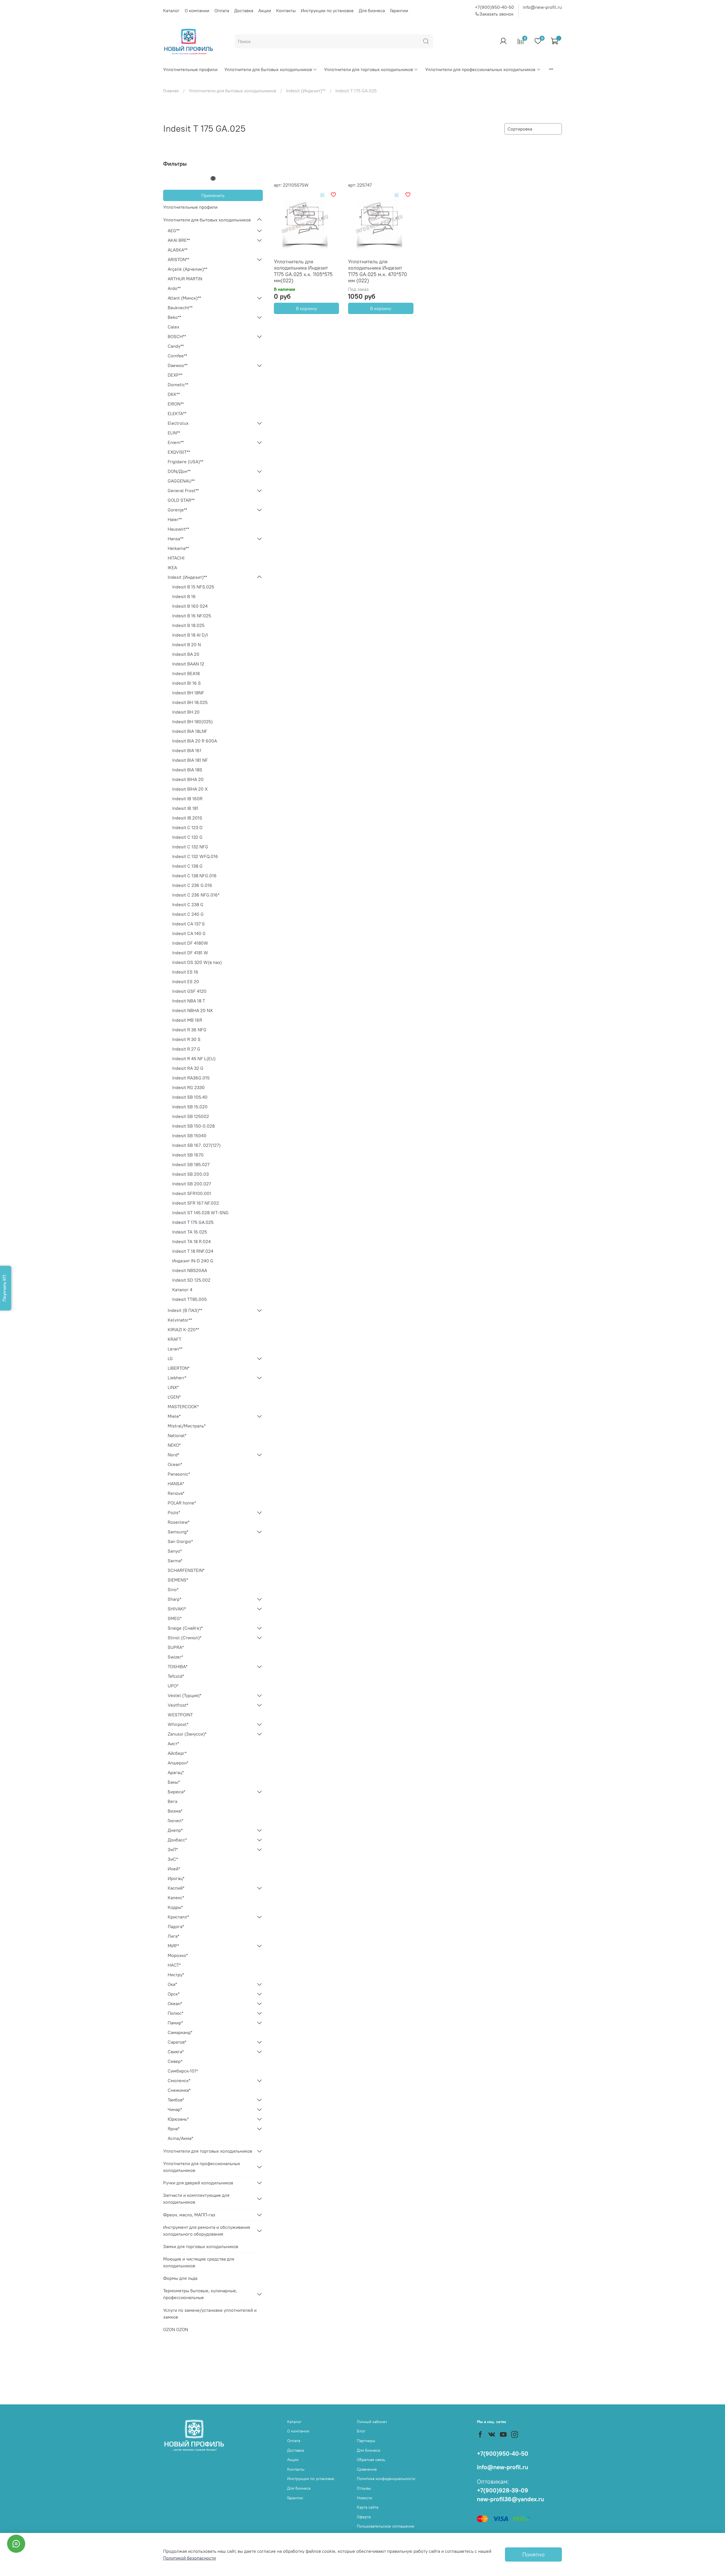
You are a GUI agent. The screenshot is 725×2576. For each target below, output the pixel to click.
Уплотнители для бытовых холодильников (268, 69)
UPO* (173, 1686)
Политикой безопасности (189, 2558)
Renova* (176, 1493)
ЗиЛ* (173, 1849)
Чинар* (175, 2109)
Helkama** (178, 548)
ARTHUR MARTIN (185, 279)
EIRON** (176, 404)
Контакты (286, 10)
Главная (171, 91)
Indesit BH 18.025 (190, 702)
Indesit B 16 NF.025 (192, 616)
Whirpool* (178, 1724)
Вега (172, 1801)
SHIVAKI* (177, 1609)
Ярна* (174, 2129)
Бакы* (174, 1782)
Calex (173, 327)
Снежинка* (179, 2090)
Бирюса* (176, 1792)
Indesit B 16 (184, 596)
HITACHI (176, 558)
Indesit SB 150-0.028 (193, 1126)
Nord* (173, 1455)
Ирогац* (176, 1878)
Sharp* (174, 1599)
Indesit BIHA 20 (188, 779)
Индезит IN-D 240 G (193, 1261)
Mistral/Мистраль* (187, 1426)
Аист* (173, 1743)
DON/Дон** (179, 471)
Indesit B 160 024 (190, 606)
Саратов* (177, 2042)
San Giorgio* (180, 1541)
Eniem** (176, 442)
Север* (175, 2061)
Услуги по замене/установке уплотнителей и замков (210, 2314)
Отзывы (364, 2488)
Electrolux (178, 423)
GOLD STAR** (181, 500)
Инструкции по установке (327, 10)
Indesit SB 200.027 (192, 1184)
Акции (265, 10)
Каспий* (176, 1888)
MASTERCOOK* (183, 1407)
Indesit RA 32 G (188, 1068)
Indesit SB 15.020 (190, 1107)
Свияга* (176, 2052)
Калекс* (176, 1898)
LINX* (173, 1387)
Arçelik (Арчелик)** (187, 269)
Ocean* (175, 1464)
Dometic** (178, 385)
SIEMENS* (178, 1580)
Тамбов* (176, 2100)
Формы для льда (180, 2278)
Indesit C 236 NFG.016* (196, 895)
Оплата (222, 10)
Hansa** (176, 539)
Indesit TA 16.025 (190, 1232)
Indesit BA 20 (186, 654)
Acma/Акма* (180, 2138)
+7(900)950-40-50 (494, 7)
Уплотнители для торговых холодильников (368, 69)
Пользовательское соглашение (386, 2526)
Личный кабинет (372, 2422)
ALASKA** (178, 250)
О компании (197, 10)
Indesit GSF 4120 (189, 991)
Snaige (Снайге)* (185, 1628)
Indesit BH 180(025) (192, 722)
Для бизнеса (372, 10)
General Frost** (183, 490)
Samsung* (178, 1532)
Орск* (174, 1994)
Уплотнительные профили (190, 69)
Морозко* (178, 1955)
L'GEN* (174, 1397)
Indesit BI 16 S (186, 683)
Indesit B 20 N (186, 644)
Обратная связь (371, 2460)
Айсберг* (177, 1753)
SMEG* (175, 1618)
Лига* (173, 1936)
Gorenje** (177, 510)
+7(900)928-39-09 (503, 2490)
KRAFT (174, 1339)
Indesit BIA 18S (187, 770)
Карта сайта (368, 2507)
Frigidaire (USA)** (185, 462)
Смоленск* (179, 2080)
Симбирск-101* (183, 2071)
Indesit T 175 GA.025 (193, 1222)
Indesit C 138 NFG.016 (194, 876)
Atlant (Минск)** (184, 298)
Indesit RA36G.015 (191, 1078)
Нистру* (176, 1975)
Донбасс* (177, 1840)
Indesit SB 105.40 (190, 1097)
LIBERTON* (179, 1368)
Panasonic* (179, 1474)
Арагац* (176, 1772)
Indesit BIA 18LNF (190, 731)
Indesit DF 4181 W (190, 953)
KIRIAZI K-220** (183, 1329)
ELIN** (174, 433)
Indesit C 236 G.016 (192, 885)
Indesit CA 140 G (189, 933)
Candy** (176, 346)
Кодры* (175, 1907)
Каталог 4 (182, 1290)
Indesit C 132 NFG (190, 847)
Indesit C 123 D (187, 827)
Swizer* (175, 1657)
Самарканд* (180, 2032)
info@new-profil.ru (542, 7)
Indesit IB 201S (187, 818)
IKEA (172, 567)
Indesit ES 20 (186, 981)
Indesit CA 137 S (188, 924)
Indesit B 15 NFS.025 (193, 587)
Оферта (364, 2517)
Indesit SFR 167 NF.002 (196, 1203)
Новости (364, 2498)
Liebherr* (177, 1378)
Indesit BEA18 (186, 673)
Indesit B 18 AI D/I (190, 635)
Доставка (244, 10)
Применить (213, 195)
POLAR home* (182, 1503)
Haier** (175, 519)
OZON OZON (176, 2329)
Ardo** (174, 288)
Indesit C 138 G (187, 866)
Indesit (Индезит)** (306, 91)
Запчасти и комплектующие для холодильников (196, 2199)
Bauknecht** (180, 308)
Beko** (174, 317)
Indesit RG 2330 (188, 1087)
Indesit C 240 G (188, 914)
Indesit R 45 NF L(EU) (194, 1058)
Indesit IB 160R (187, 799)
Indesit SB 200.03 (190, 1174)
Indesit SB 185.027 (191, 1164)
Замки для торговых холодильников (201, 2246)
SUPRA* (176, 1647)
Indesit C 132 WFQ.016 (195, 856)
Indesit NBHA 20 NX (192, 1010)
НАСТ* (174, 1965)
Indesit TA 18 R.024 (191, 1241)
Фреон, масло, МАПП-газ (189, 2215)
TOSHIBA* (178, 1666)
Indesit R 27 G (186, 1049)
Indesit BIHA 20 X (190, 789)
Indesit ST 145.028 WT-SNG (200, 1213)
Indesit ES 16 (185, 972)
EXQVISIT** (179, 452)
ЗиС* (173, 1859)
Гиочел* (175, 1821)
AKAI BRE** (179, 240)
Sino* (173, 1589)
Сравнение (367, 2469)
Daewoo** (178, 365)
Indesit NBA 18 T (189, 1001)
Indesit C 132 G (187, 837)
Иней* (174, 1869)
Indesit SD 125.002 (191, 1280)
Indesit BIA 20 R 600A (195, 741)
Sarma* (175, 1561)
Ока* (172, 1984)
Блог (361, 2431)
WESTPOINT (180, 1715)
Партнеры (366, 2441)
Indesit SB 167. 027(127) (196, 1145)
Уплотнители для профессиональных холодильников (480, 69)
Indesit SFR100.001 (192, 1193)
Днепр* (175, 1830)
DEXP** (175, 375)
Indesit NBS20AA (190, 1270)
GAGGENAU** (181, 481)
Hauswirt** (178, 529)
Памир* (175, 2023)
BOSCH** (177, 336)
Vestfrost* (178, 1705)
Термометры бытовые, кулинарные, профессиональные (200, 2294)
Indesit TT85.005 (189, 1299)
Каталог (171, 10)
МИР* (173, 1946)
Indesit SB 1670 (188, 1155)
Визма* (175, 1811)
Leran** (175, 1349)
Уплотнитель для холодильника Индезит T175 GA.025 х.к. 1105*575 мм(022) (303, 271)
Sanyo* (175, 1551)
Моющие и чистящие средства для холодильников (199, 2262)
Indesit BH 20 (186, 712)
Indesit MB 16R (187, 1020)
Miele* (174, 1416)
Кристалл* (178, 1917)
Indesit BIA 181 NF (190, 760)
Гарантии (399, 10)
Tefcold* (176, 1676)
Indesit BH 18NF (188, 693)
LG (170, 1358)
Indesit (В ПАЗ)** (185, 1310)
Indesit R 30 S (186, 1039)
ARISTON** (178, 259)
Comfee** (177, 356)
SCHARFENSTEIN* (186, 1570)
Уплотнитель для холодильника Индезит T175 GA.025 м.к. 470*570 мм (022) (378, 271)
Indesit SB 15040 (189, 1136)
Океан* (175, 2003)
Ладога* (176, 1926)
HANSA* (176, 1484)
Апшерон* (178, 1763)
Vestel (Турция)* (185, 1695)
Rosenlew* (179, 1522)
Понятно (533, 2554)
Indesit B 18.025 (188, 625)
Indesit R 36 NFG (189, 1030)
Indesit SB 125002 (191, 1116)
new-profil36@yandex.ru (510, 2499)
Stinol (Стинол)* (185, 1638)
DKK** (174, 394)
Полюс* (175, 2013)
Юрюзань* (178, 2119)
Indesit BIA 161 (187, 750)
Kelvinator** (180, 1320)
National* (177, 1435)
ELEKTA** (177, 413)
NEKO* (174, 1445)
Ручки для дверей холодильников (198, 2183)
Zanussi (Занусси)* (187, 1734)
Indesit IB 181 (185, 808)
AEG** (174, 231)
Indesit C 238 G (188, 904)
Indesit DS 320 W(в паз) (197, 962)
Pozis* (174, 1512)
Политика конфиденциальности (386, 2479)
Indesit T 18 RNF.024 (193, 1251)
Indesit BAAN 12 (188, 664)
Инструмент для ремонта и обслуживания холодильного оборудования (207, 2231)
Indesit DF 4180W (190, 943)
